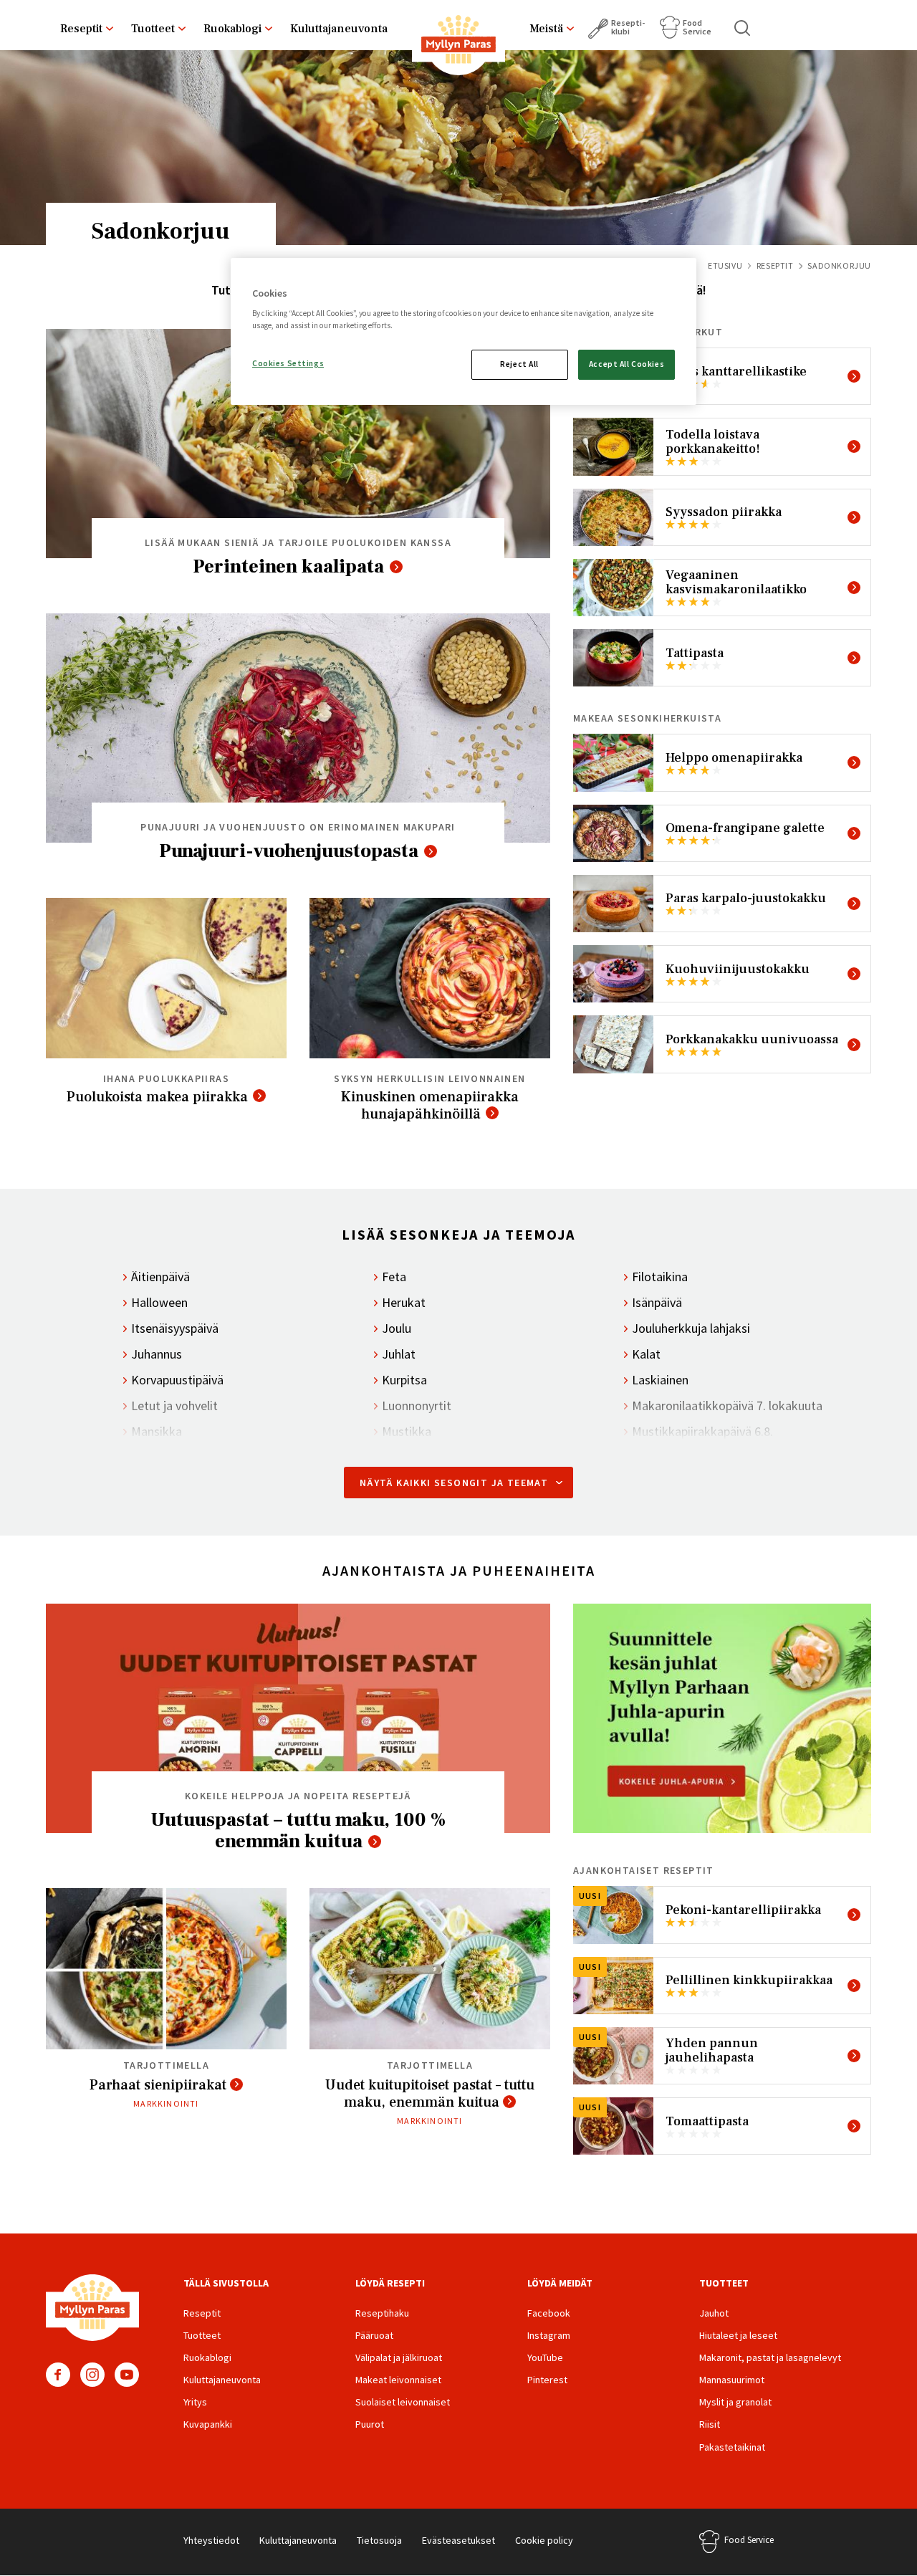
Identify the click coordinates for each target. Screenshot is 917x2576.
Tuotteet (153, 29)
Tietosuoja (379, 2540)
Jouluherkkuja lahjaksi (691, 1328)
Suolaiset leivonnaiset (403, 2402)
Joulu (397, 1328)
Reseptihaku (382, 2313)
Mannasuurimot (732, 2380)
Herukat (404, 1303)
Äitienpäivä (160, 1277)
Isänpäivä (657, 1303)
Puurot (370, 2424)
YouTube (127, 2375)
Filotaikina (660, 1277)
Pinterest (547, 2380)
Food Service (697, 27)
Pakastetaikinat (732, 2447)
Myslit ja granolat (735, 2402)
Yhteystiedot (211, 2540)
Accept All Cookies (626, 364)
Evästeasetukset (458, 2540)
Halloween (159, 1303)
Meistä (546, 29)
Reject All (519, 364)
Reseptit (81, 29)
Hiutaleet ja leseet (738, 2335)
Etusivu (725, 265)
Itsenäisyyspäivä (175, 1328)
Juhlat (399, 1354)
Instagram (92, 2375)
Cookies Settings (288, 363)
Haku (743, 28)
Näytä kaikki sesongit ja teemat (454, 1483)
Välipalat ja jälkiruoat (399, 2357)
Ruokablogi (232, 29)
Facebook (58, 2375)
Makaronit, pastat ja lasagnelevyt (770, 2357)
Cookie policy (544, 2540)
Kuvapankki (208, 2424)
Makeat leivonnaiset (398, 2380)
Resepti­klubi (628, 27)
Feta (394, 1277)
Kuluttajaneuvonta (339, 29)
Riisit (710, 2424)
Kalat (646, 1354)
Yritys (195, 2402)
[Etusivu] (458, 42)
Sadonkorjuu (161, 229)
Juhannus (157, 1354)
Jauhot (714, 2313)
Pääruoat (374, 2335)
